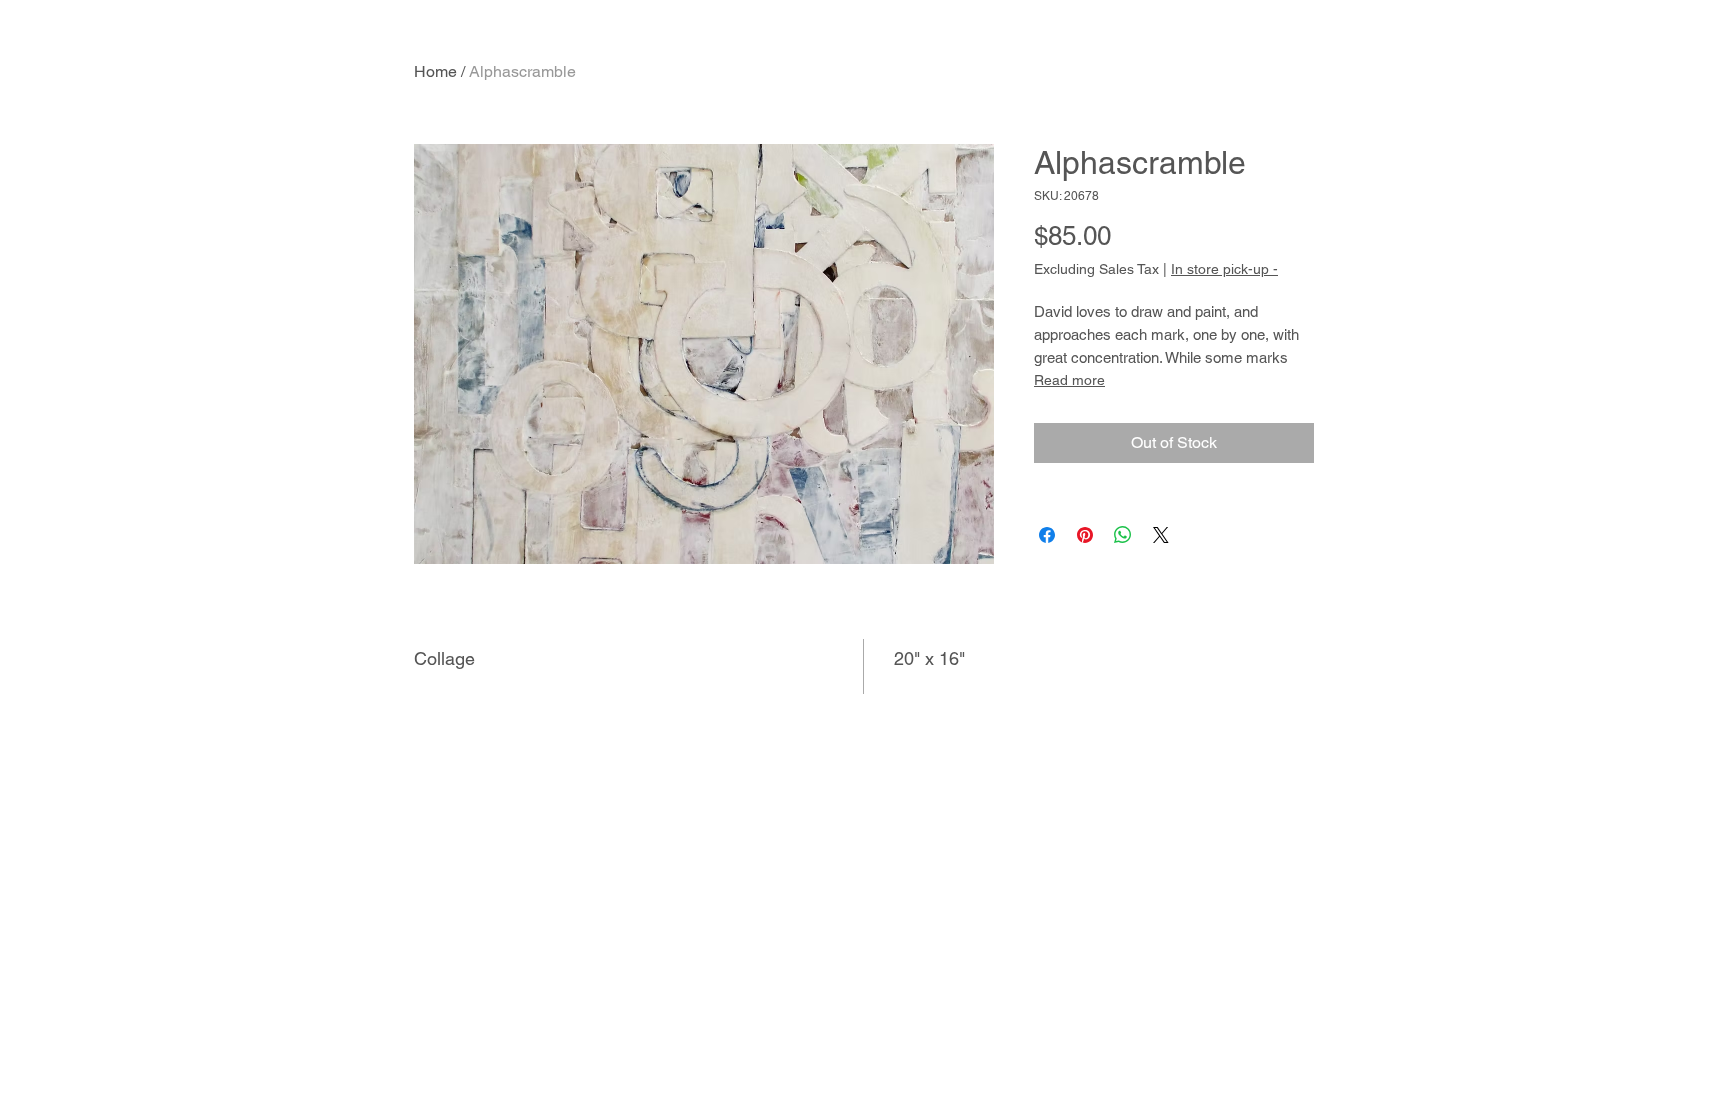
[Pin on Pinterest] (1085, 535)
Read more (1069, 380)
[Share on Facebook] (1047, 535)
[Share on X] (1161, 535)
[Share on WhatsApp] (1123, 535)
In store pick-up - (1224, 269)
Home (435, 71)
